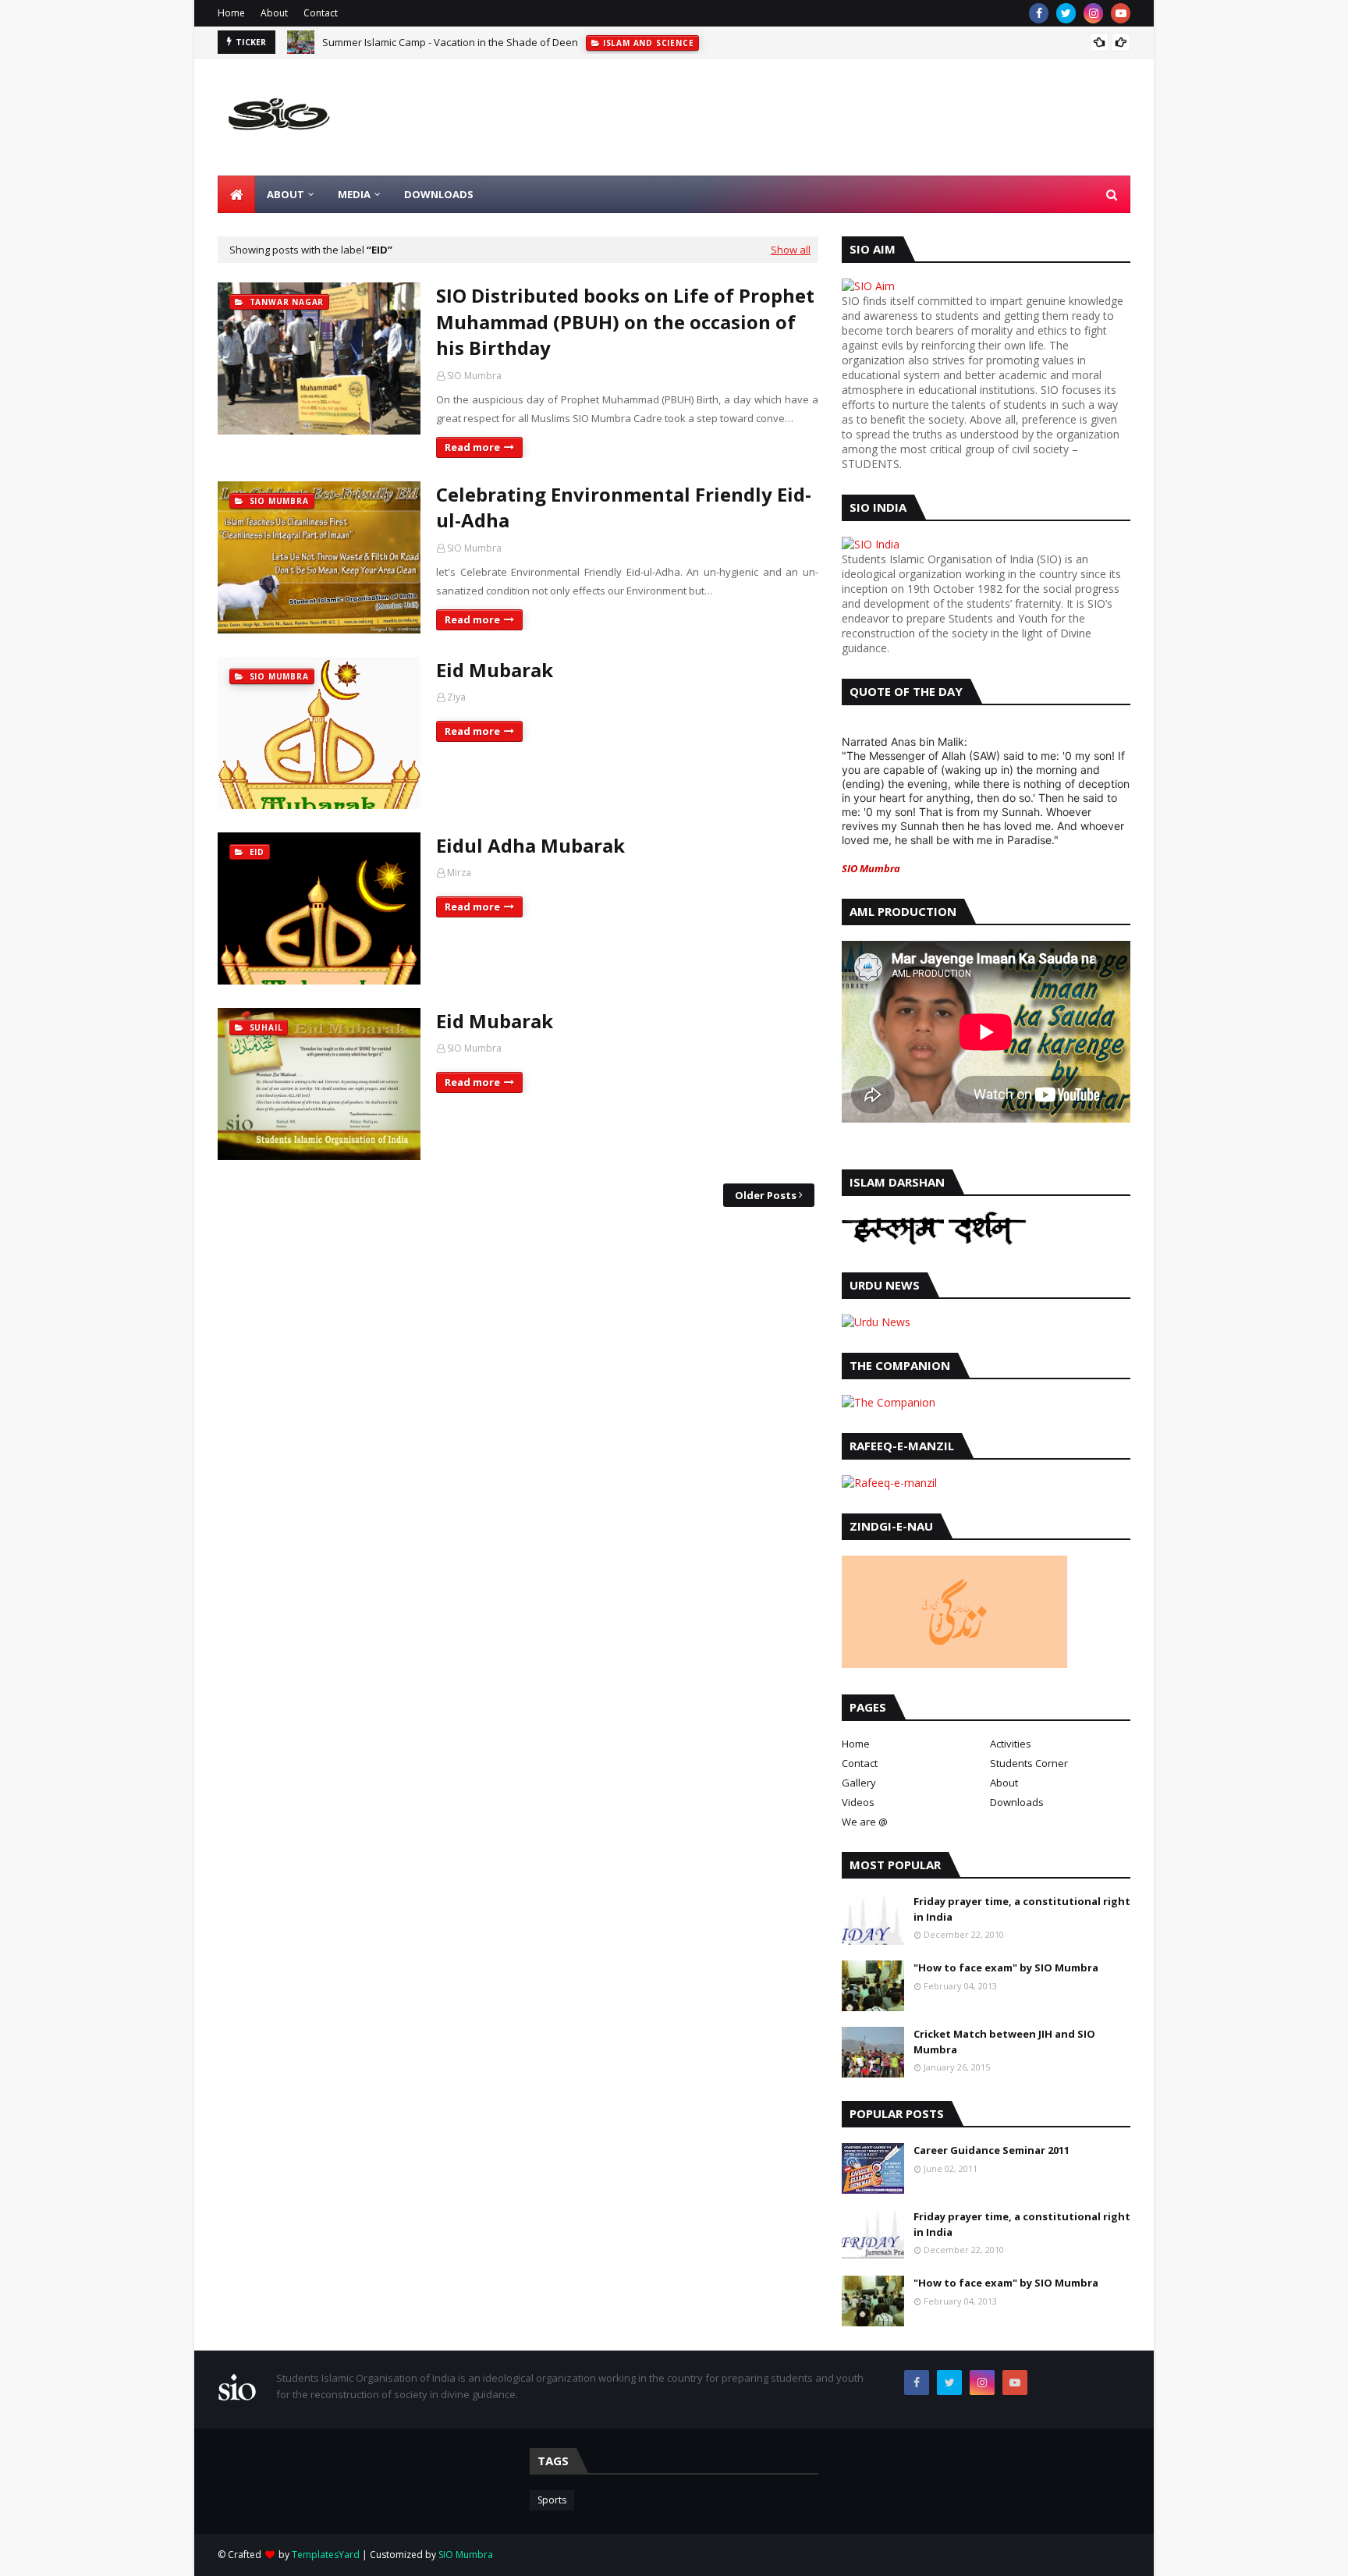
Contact (321, 13)
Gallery (859, 1783)
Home (231, 13)
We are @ (865, 1822)
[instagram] (1093, 13)
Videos (858, 1802)
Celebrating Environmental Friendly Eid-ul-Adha (624, 507)
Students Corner (1029, 1763)
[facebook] (1039, 13)
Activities (1011, 1744)
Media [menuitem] (354, 194)
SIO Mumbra (474, 376)
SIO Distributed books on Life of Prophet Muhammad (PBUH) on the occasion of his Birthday (625, 321)
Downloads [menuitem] (439, 194)
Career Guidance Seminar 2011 (991, 2150)
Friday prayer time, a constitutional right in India (1022, 1909)
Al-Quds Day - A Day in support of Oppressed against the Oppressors (486, 45)
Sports (552, 2500)
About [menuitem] (286, 194)
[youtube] (1121, 13)
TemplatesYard (326, 2555)
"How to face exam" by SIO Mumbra (1006, 1967)
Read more (472, 447)
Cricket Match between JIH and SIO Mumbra (1004, 2042)
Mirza (459, 873)
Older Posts (766, 1195)
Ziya (456, 697)
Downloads (1017, 1802)
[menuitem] (236, 194)
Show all (791, 250)
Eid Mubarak (495, 670)
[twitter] (1066, 13)
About (274, 13)
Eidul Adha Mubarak (530, 845)
